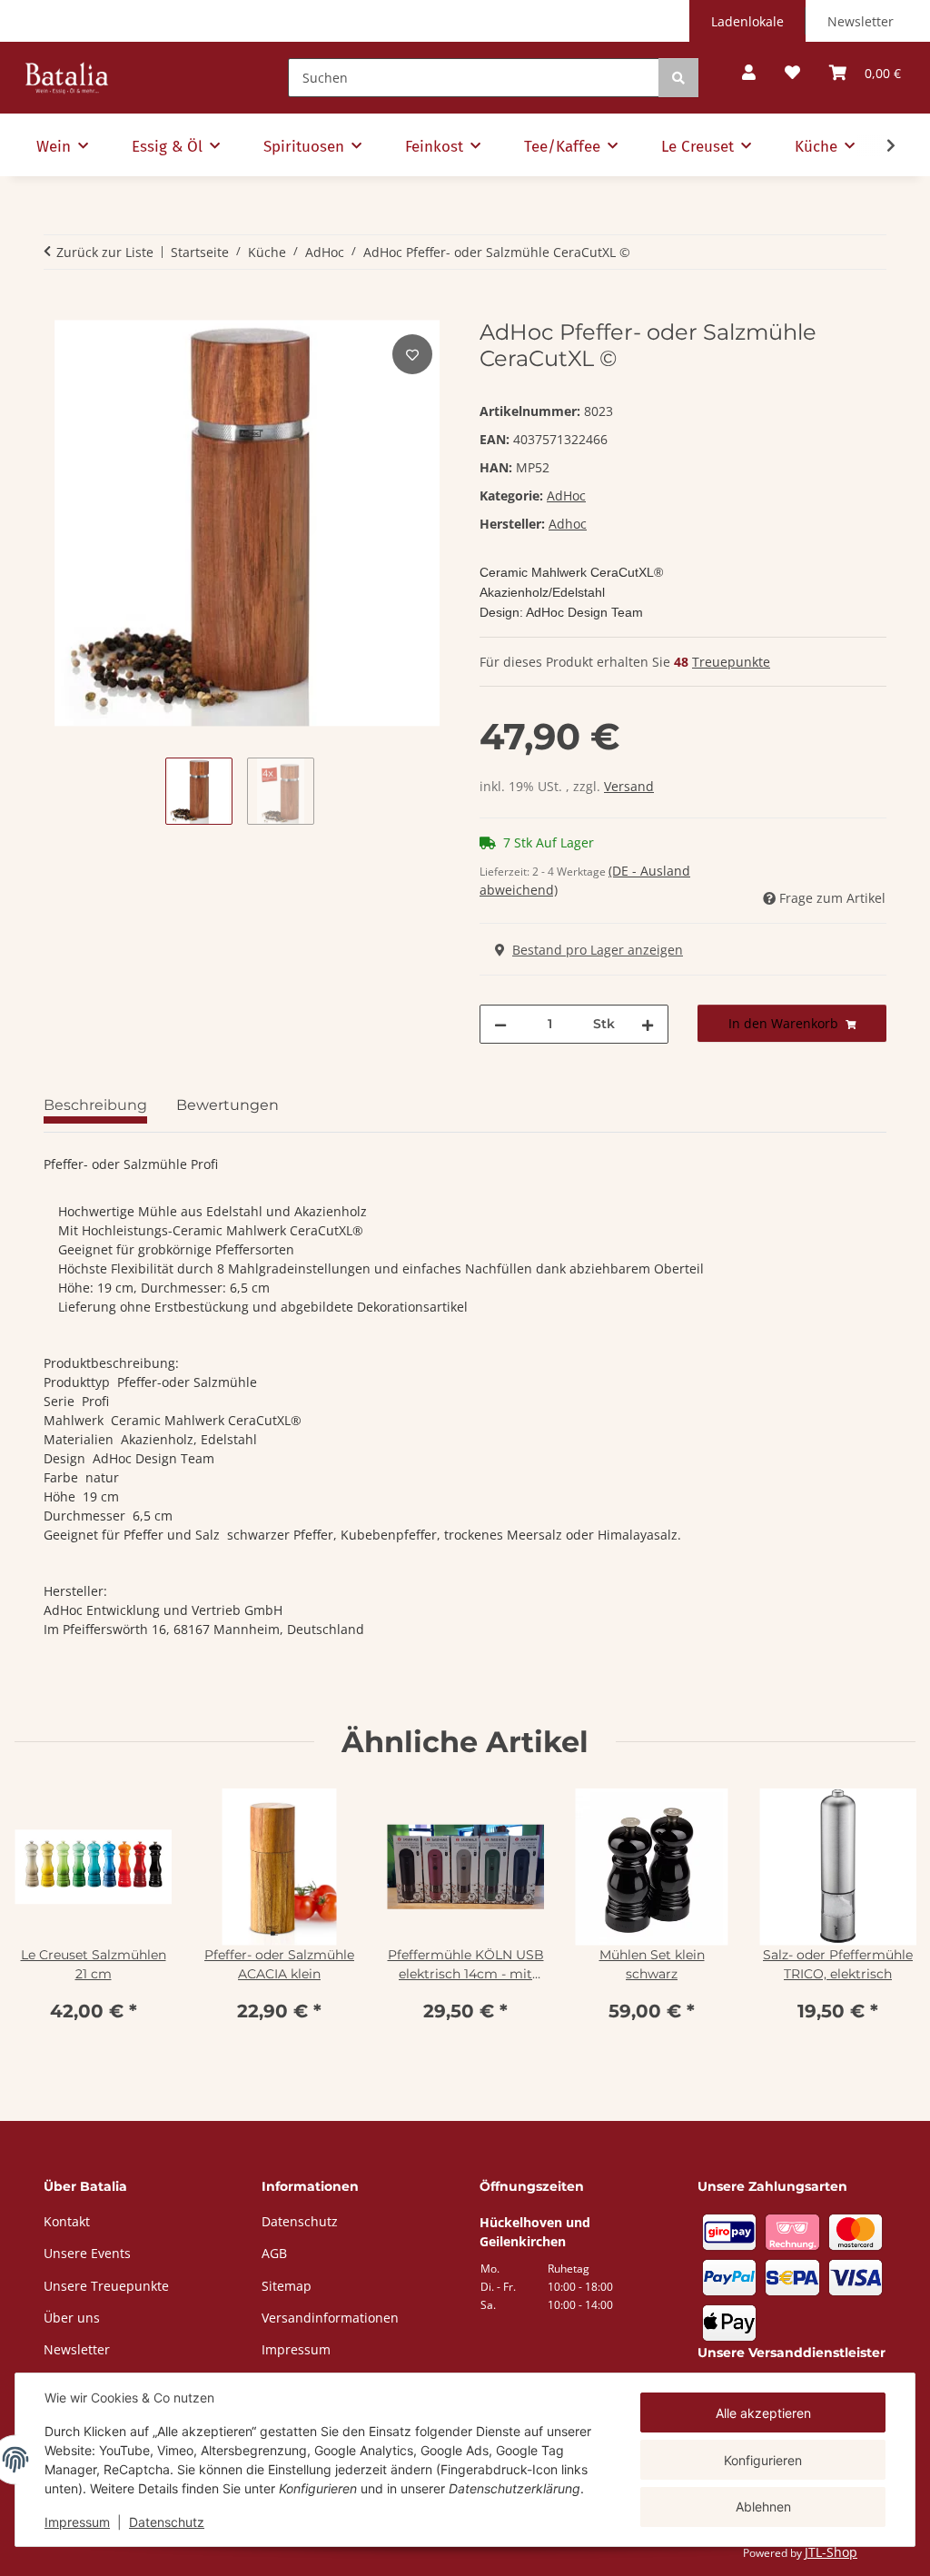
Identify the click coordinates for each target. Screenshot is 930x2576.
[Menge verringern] (500, 1024)
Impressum (77, 2522)
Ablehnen (763, 2507)
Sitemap (287, 2286)
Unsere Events (87, 2253)
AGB (274, 2253)
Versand (629, 786)
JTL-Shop (831, 2552)
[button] (749, 73)
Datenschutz (167, 2522)
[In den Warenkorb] (58, 310)
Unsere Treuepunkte (106, 2286)
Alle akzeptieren (763, 2413)
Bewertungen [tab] (228, 1105)
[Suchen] (678, 78)
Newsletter (861, 21)
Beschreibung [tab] (95, 1105)
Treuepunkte (731, 662)
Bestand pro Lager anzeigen (598, 950)
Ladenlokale (747, 21)
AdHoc (566, 495)
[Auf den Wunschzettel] (412, 354)
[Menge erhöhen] (648, 1024)
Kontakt (67, 2221)
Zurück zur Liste (105, 252)
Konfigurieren (763, 2460)
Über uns (72, 2318)
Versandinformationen (330, 2318)
